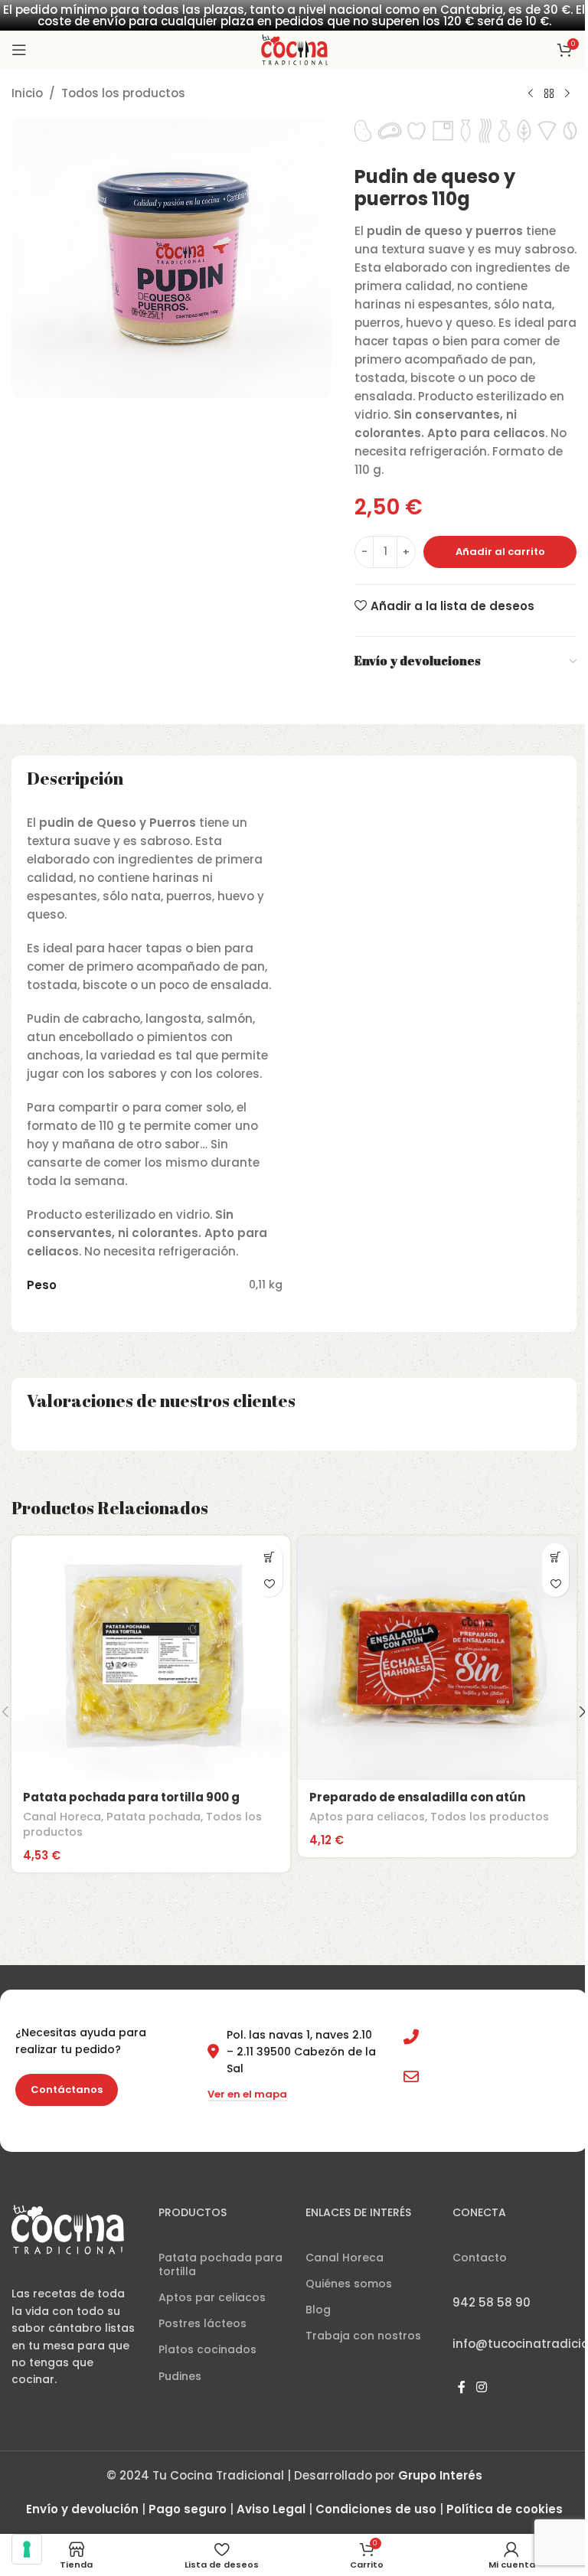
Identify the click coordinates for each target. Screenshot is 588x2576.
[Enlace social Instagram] (481, 2388)
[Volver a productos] (549, 94)
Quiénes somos (349, 2284)
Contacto (480, 2258)
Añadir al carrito (500, 552)
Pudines (180, 2376)
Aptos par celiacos (212, 2297)
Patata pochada (154, 1817)
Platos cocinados (207, 2349)
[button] (269, 1557)
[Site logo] (294, 49)
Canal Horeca (62, 1817)
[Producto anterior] (531, 94)
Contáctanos (67, 2090)
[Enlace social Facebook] (462, 2388)
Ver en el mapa (247, 2095)
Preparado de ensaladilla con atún (417, 1797)
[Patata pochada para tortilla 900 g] (151, 1658)
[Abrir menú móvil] (19, 50)
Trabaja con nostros (363, 2336)
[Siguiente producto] (567, 94)
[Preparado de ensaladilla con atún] (437, 1658)
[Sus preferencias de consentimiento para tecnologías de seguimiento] (27, 2549)
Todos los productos (123, 93)
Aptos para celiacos (367, 1817)
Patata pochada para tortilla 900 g (131, 1797)
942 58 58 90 (462, 2037)
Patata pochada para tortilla (220, 2264)
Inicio (27, 93)
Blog (318, 2310)
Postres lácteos (203, 2323)
